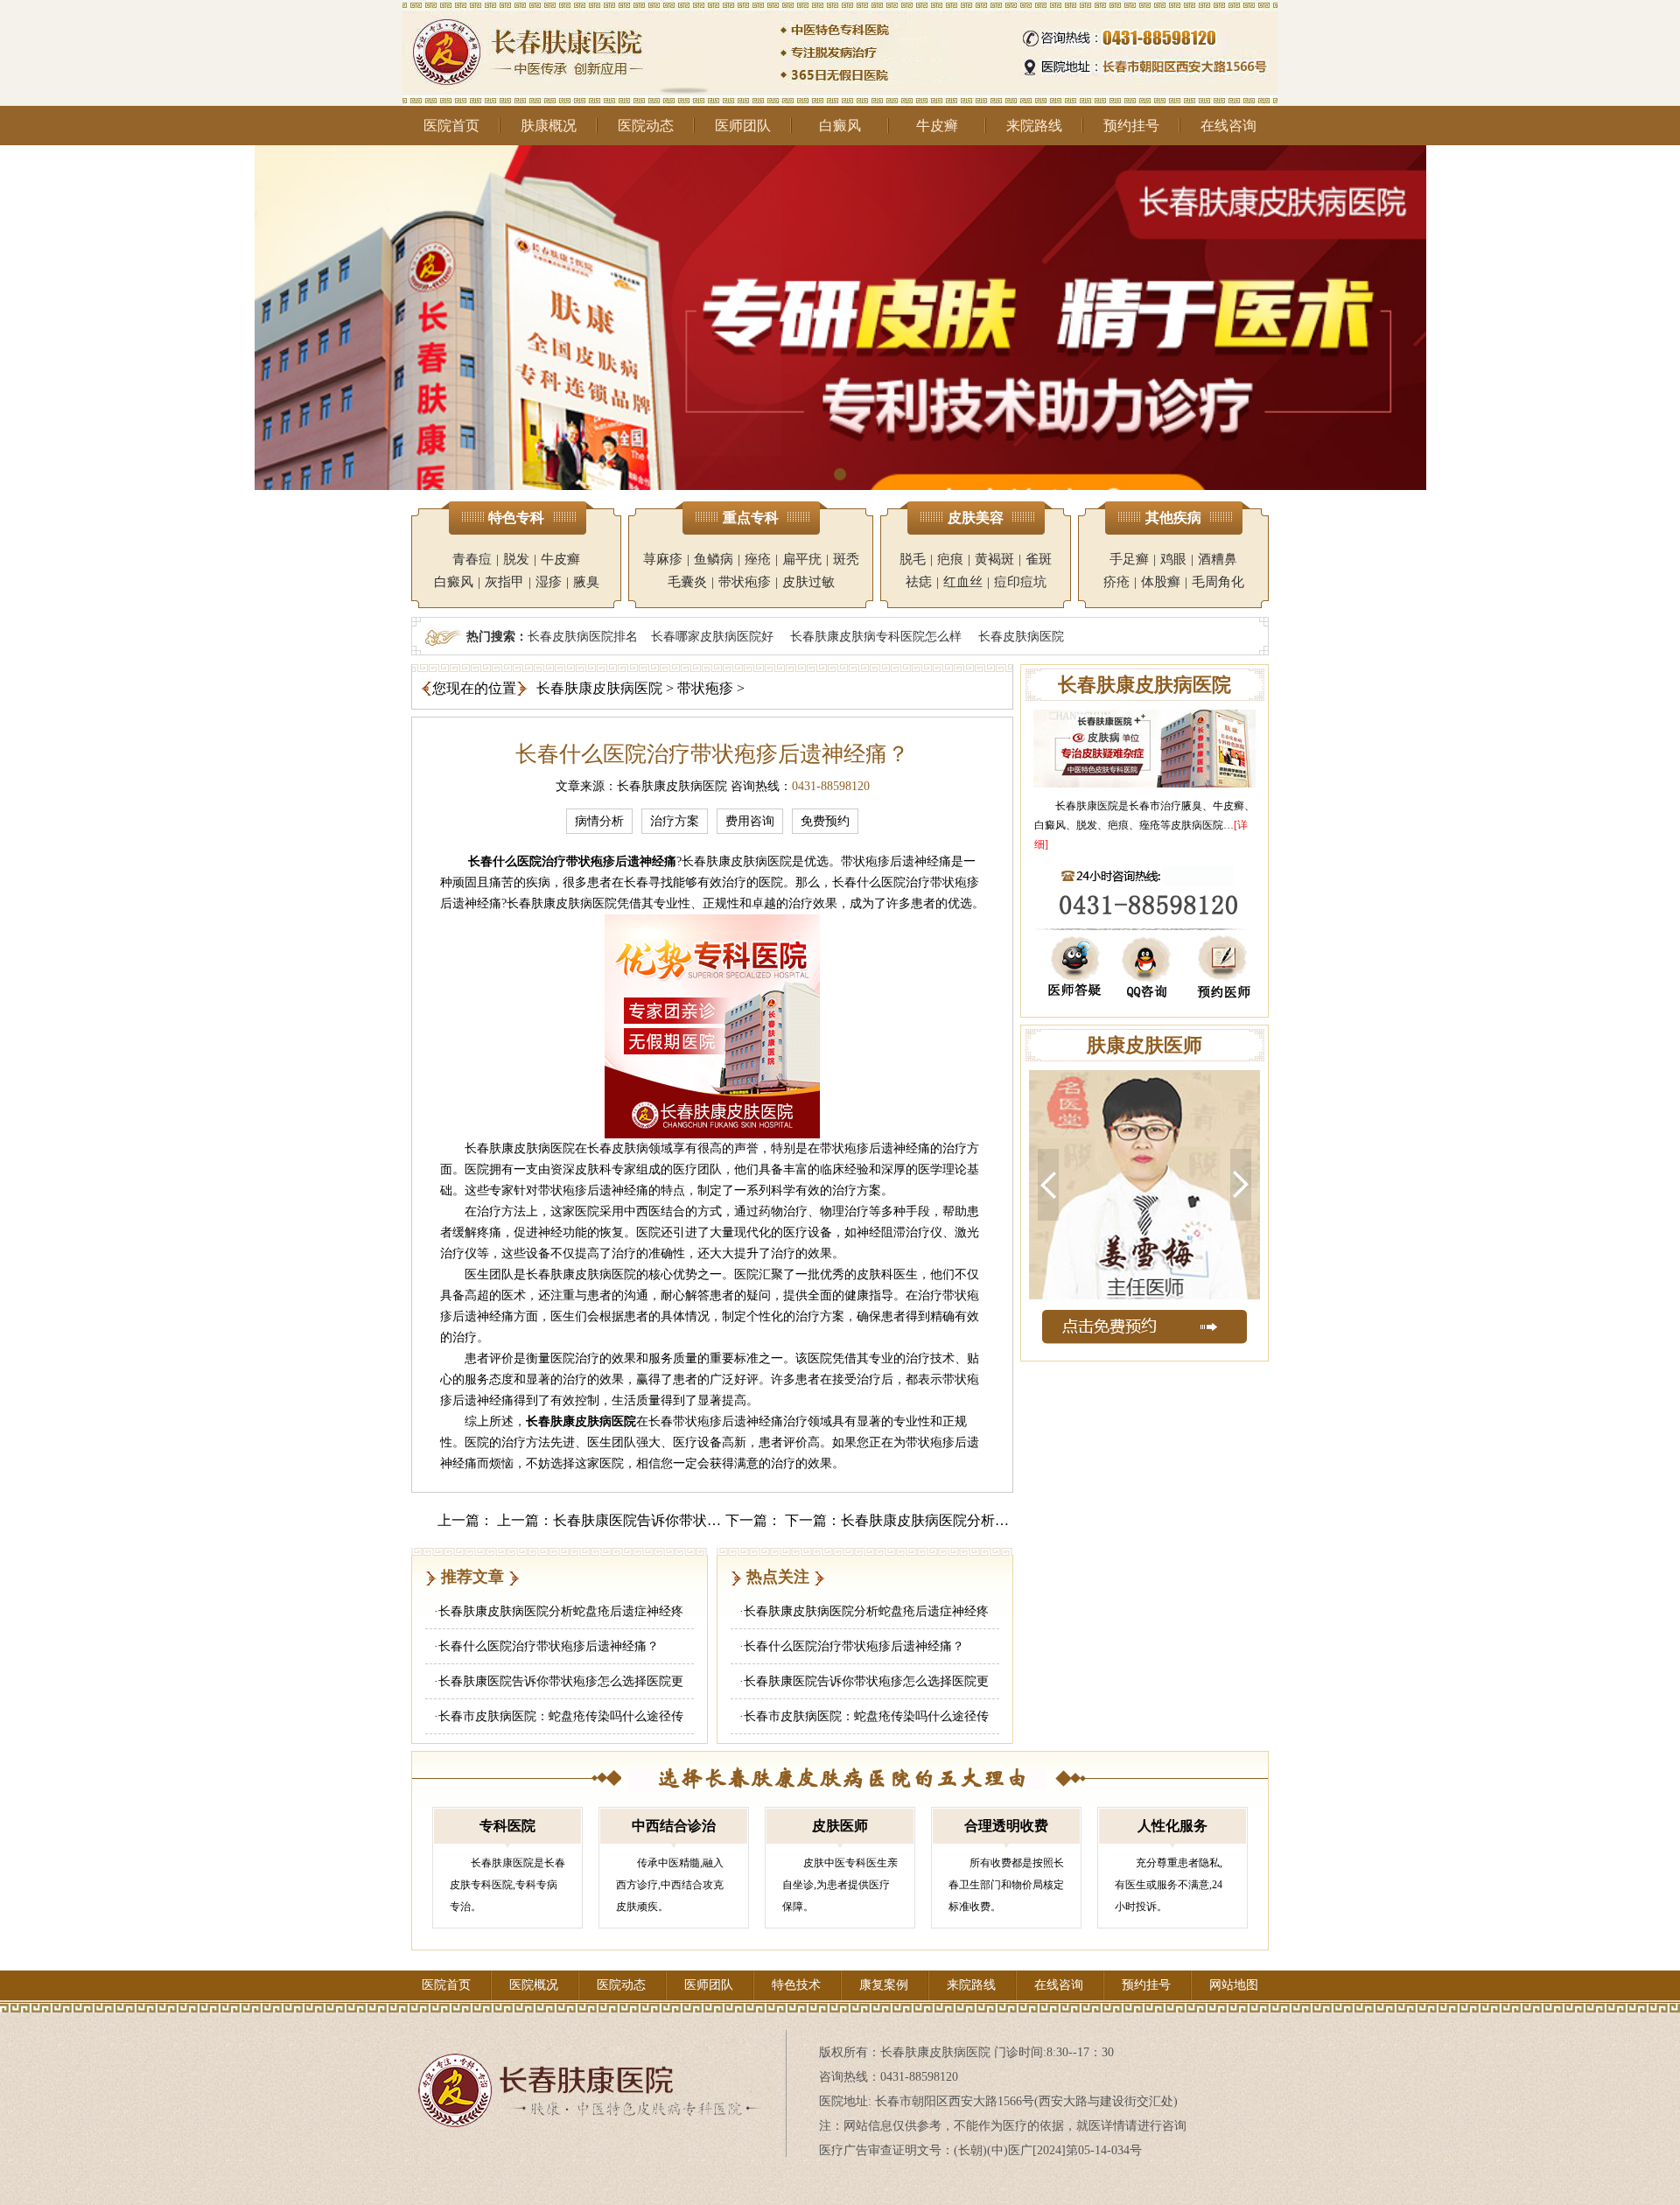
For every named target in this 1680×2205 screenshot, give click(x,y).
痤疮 (758, 559)
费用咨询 (750, 821)
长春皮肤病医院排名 (583, 636)
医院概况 (534, 1985)
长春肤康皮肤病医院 (599, 688)
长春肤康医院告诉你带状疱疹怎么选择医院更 (561, 1681)
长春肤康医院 (1087, 806)
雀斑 (1039, 559)
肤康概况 (549, 126)
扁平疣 (802, 559)
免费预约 (825, 821)
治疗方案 (675, 821)
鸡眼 (1173, 559)
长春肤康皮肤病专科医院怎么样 (876, 636)
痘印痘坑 (1020, 582)
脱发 (516, 559)
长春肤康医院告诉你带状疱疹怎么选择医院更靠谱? (710, 1520)
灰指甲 (504, 582)
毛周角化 (1218, 582)
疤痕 (950, 559)
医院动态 (646, 126)
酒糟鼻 (1218, 559)
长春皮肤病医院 (1021, 636)
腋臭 (586, 582)
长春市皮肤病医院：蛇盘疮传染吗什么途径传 (561, 1716)
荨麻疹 (663, 559)
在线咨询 (1228, 126)
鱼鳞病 (714, 559)
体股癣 (1161, 582)
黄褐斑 (994, 559)
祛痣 (919, 582)
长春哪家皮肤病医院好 (712, 636)
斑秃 (846, 559)
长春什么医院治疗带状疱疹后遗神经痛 (572, 861)
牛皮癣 (937, 126)
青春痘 (472, 559)
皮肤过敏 (808, 582)
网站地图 (1234, 1985)
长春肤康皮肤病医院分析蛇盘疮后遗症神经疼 (561, 1611)
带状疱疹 (745, 582)
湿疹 (549, 582)
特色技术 (796, 1985)
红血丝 (963, 582)
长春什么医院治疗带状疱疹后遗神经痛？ (549, 1646)
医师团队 (743, 126)
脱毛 (913, 559)
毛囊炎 (687, 582)
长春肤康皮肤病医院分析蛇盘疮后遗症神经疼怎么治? (1005, 1520)
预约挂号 (1131, 126)
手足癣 (1129, 559)
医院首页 (451, 126)
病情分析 (599, 821)
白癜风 (840, 126)
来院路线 (1034, 126)
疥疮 (1116, 582)
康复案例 (884, 1985)
